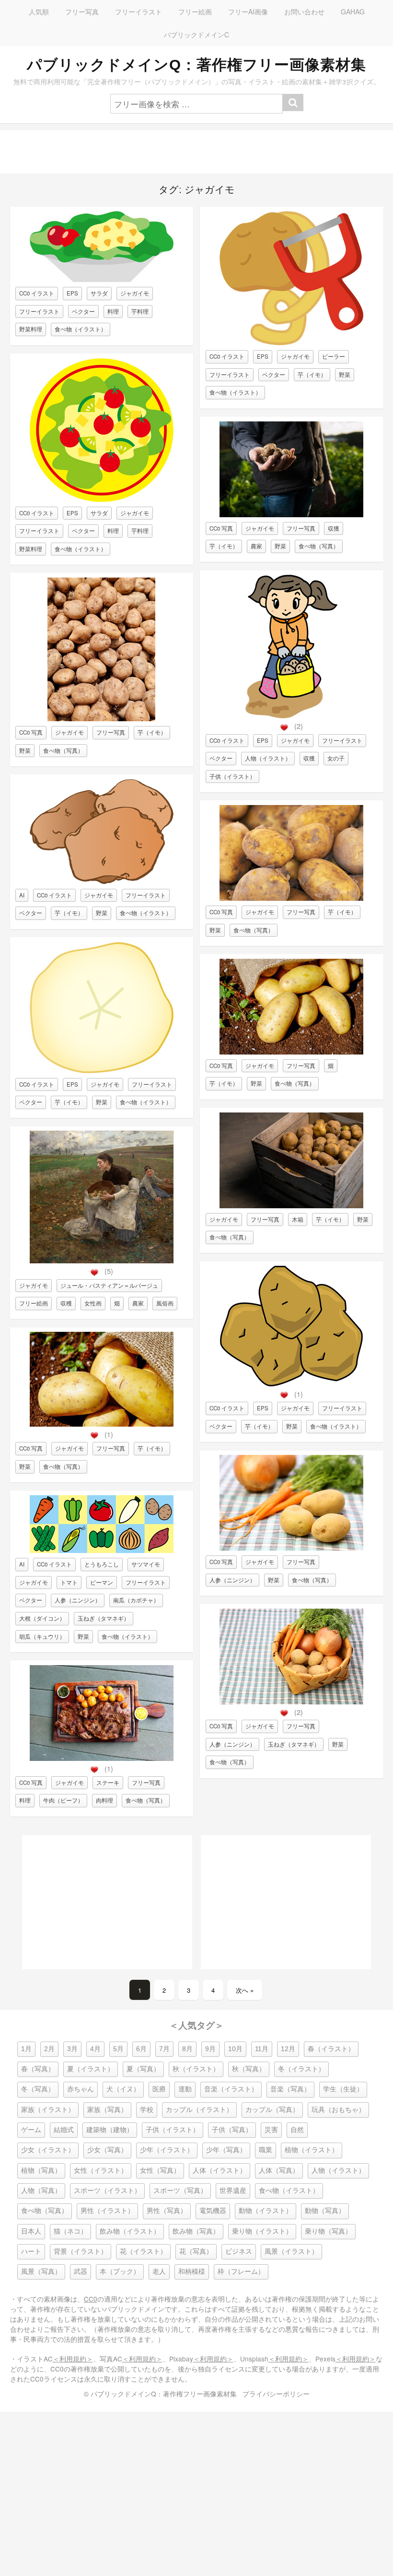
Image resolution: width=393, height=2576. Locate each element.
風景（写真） (41, 2272)
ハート (31, 2252)
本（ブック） (120, 2272)
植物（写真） (41, 2171)
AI (22, 895)
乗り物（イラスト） (262, 2231)
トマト (69, 1582)
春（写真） (38, 2069)
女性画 (93, 1303)
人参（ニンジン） (78, 1600)
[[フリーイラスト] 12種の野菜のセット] (102, 1550)
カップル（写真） (272, 2110)
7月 (164, 2049)
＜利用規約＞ (73, 2359)
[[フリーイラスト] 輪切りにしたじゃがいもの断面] (102, 1071)
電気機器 (213, 2211)
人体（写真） (279, 2171)
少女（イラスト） (48, 2150)
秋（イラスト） (196, 2069)
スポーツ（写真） (180, 2191)
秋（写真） (249, 2069)
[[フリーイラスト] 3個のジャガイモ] (291, 1384)
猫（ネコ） (70, 2231)
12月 (288, 2049)
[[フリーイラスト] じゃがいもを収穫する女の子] (291, 716)
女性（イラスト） (101, 2171)
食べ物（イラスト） (81, 329)
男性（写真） (167, 2211)
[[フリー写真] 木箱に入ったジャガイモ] (291, 1206)
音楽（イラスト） (231, 2089)
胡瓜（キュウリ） (42, 1636)
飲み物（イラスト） (130, 2231)
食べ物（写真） (63, 750)
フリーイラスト (139, 11)
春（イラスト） (331, 2049)
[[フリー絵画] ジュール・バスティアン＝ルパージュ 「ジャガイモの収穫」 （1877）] (102, 1261)
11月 (262, 2049)
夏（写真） (143, 2069)
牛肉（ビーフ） (63, 1800)
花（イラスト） (143, 2252)
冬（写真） (38, 2089)
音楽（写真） (290, 2089)
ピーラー (334, 356)
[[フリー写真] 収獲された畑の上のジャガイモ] (291, 1052)
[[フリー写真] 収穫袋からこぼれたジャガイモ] (102, 1424)
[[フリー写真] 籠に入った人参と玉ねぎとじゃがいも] (291, 1702)
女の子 (336, 758)
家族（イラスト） (48, 2110)
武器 (81, 2272)
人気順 (39, 11)
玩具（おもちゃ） (338, 2110)
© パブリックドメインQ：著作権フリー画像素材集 (160, 2394)
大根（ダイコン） (42, 1618)
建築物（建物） (110, 2130)
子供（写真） (232, 2130)
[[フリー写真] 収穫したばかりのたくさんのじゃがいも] (101, 719)
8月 (187, 2049)
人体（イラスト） (220, 2171)
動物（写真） (325, 2211)
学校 (147, 2110)
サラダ (99, 293)
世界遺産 (233, 2191)
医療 (159, 2089)
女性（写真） (160, 2171)
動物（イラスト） (266, 2211)
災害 (271, 2130)
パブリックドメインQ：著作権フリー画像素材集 (196, 65)
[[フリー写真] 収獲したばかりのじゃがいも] (291, 898)
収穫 (66, 1303)
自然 (297, 2130)
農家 (138, 1303)
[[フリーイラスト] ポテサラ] (102, 279)
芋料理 (140, 311)
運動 (185, 2089)
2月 (49, 2049)
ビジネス (239, 2252)
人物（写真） (41, 2191)
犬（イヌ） (123, 2089)
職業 (266, 2150)
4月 (95, 2049)
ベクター (83, 311)
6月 (141, 2049)
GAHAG (353, 11)
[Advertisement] (196, 152)
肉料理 (104, 1800)
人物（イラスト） (268, 758)
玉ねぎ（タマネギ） (104, 1618)
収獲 (334, 528)
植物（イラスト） (312, 2150)
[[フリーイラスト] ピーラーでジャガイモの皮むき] (291, 343)
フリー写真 (82, 11)
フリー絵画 (195, 11)
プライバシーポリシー (276, 2394)
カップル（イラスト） (199, 2110)
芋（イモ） (152, 732)
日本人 (31, 2231)
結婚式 (64, 2130)
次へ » (245, 1990)
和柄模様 (192, 2272)
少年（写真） (226, 2150)
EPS (72, 293)
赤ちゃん (81, 2089)
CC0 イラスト (37, 293)
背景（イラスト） (81, 2252)
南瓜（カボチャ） (136, 1600)
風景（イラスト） (291, 2252)
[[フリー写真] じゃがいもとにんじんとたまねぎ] (291, 1548)
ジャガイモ (135, 293)
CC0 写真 (31, 732)
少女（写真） (107, 2150)
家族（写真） (107, 2110)
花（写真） (196, 2252)
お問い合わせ (304, 11)
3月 (72, 2049)
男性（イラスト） (107, 2211)
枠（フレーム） (241, 2272)
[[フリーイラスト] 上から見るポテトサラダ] (102, 499)
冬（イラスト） (301, 2069)
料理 (113, 311)
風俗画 (165, 1303)
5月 (118, 2049)
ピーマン (102, 1582)
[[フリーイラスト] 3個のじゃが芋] (102, 881)
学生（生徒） (343, 2089)
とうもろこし (102, 1564)
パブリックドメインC (196, 34)
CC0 (91, 2299)
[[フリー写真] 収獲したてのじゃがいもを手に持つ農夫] (291, 515)
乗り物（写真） (328, 2231)
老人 (159, 2272)
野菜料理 (31, 329)
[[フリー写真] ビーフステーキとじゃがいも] (102, 1758)
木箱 (298, 1219)
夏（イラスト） (91, 2069)
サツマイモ (146, 1564)
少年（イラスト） (167, 2150)
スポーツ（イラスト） (107, 2191)
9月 (210, 2049)
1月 (26, 2049)
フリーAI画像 (248, 11)
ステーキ (108, 1782)
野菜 (25, 750)
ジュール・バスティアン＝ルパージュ (109, 1285)
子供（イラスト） (232, 776)
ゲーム (31, 2130)
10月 (235, 2049)
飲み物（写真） (196, 2231)
